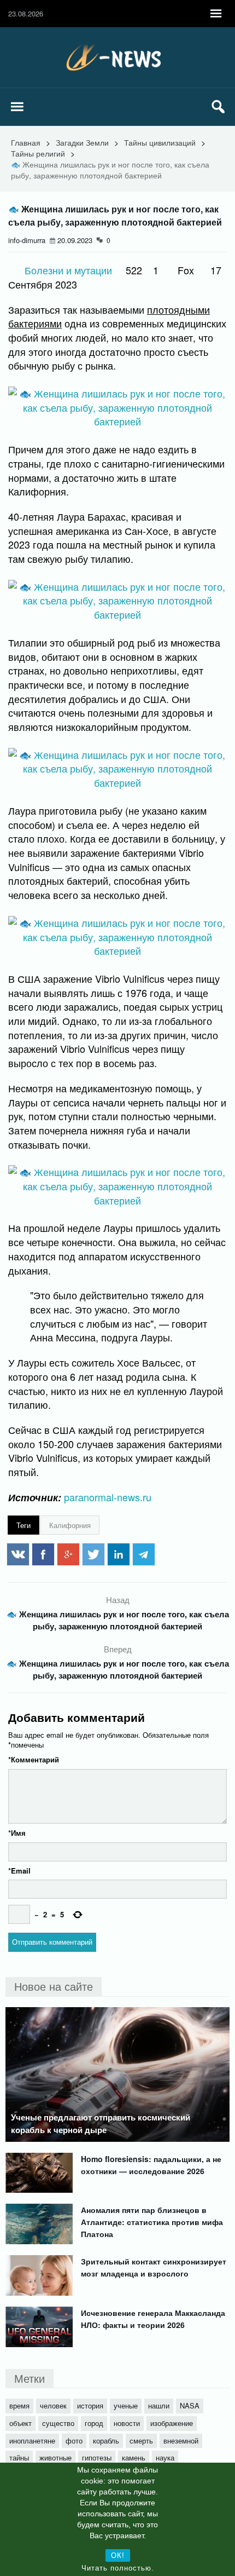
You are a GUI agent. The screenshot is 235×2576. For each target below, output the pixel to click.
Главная (26, 142)
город (94, 2423)
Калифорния (70, 1525)
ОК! (118, 2555)
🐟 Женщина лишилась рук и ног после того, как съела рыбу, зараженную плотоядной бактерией (118, 1620)
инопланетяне (32, 2440)
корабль (106, 2440)
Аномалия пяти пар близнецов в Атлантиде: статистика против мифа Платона (152, 2222)
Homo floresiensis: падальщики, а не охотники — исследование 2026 (151, 2165)
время (19, 2405)
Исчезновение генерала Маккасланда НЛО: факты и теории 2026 (153, 2319)
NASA (190, 2405)
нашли (159, 2405)
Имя (17, 1833)
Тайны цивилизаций (160, 142)
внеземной (181, 2440)
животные (55, 2457)
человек (53, 2405)
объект (20, 2423)
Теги (23, 1525)
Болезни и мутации (68, 270)
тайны (19, 2457)
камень (134, 2457)
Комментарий (34, 1759)
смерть (141, 2440)
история (90, 2405)
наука (165, 2457)
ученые (126, 2405)
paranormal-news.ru (108, 1497)
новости (127, 2423)
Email (19, 1871)
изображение (172, 2423)
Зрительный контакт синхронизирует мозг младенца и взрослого (154, 2267)
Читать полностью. (118, 2568)
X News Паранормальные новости (117, 57)
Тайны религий (38, 153)
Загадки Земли (82, 142)
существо (58, 2423)
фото (74, 2440)
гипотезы (97, 2457)
